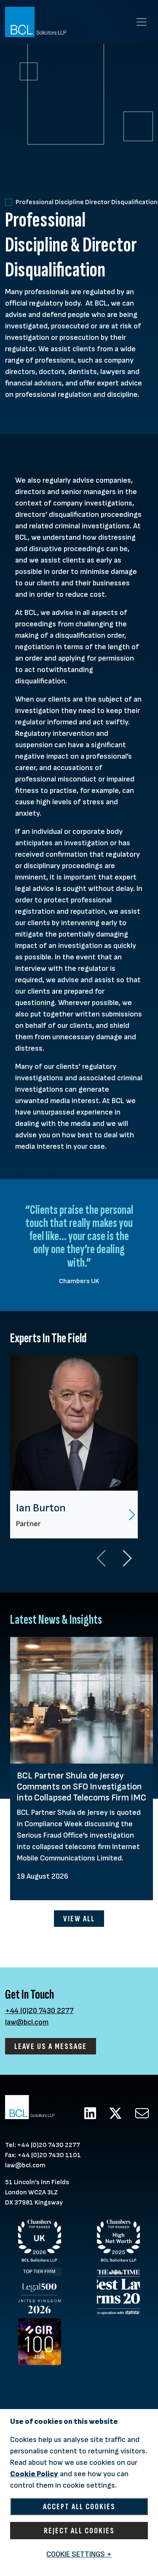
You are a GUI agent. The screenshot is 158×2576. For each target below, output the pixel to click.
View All (79, 1919)
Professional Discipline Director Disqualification (87, 202)
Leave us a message (51, 2046)
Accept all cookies (79, 2506)
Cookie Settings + (79, 2554)
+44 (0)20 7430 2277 (39, 2011)
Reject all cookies (79, 2531)
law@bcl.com (27, 2022)
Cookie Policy (34, 2474)
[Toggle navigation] (142, 22)
